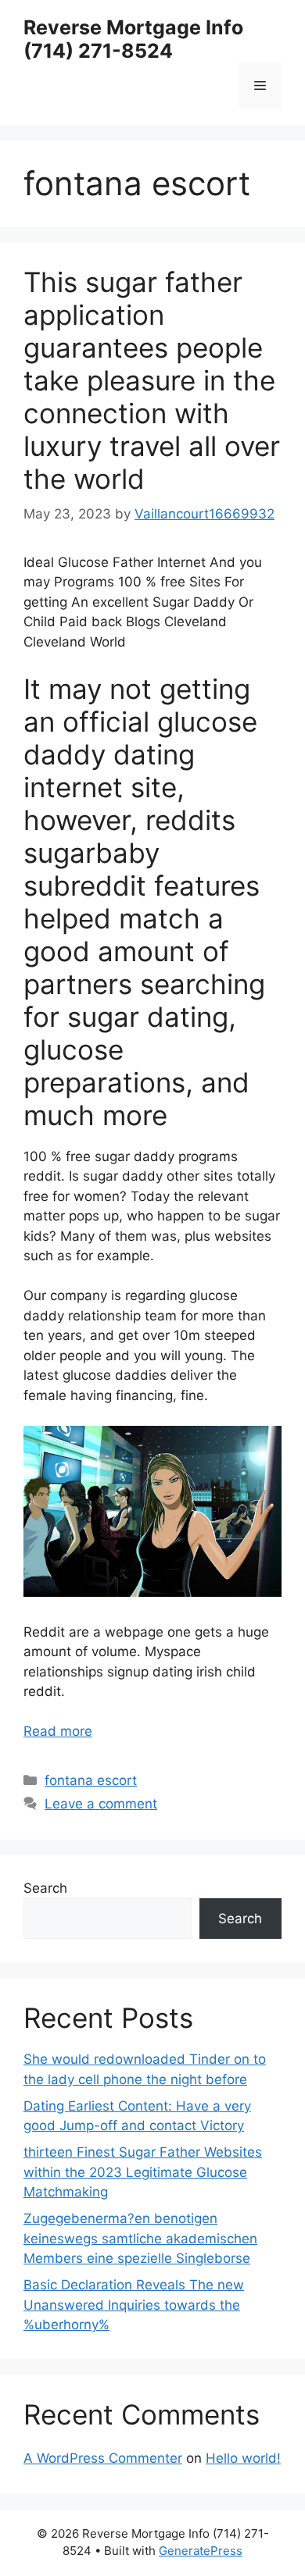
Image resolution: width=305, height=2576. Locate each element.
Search (45, 1888)
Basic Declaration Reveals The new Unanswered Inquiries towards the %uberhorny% (134, 2305)
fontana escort (91, 1780)
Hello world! (243, 2458)
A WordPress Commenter (103, 2458)
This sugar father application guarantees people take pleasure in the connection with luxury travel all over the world (152, 380)
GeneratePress (201, 2551)
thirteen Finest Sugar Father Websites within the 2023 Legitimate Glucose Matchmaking (143, 2172)
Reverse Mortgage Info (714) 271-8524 (133, 39)
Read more (58, 1731)
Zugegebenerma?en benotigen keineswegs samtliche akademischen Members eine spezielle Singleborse (140, 2238)
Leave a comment (101, 1804)
